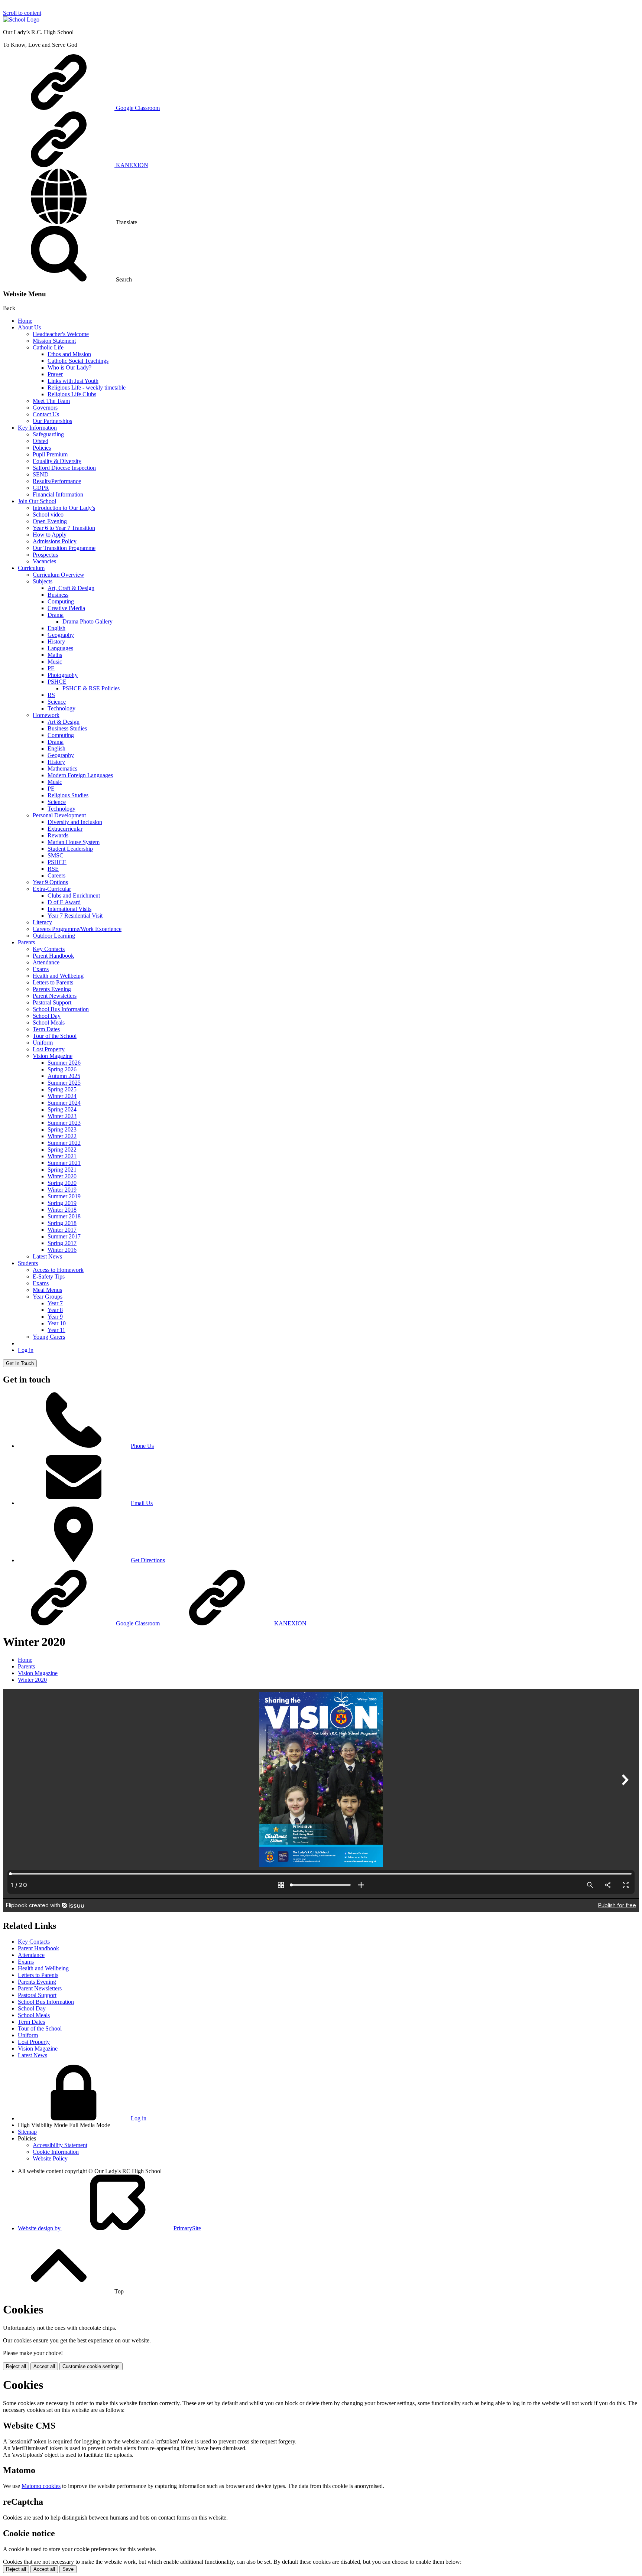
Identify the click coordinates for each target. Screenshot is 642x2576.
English (56, 628)
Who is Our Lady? (69, 367)
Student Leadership (70, 849)
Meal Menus (47, 1290)
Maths (55, 655)
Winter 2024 (62, 1096)
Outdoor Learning (54, 936)
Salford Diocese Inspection (64, 468)
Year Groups (48, 1297)
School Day (47, 1016)
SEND (41, 474)
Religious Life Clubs (72, 394)
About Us (29, 327)
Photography (63, 675)
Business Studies (67, 728)
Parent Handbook (53, 956)
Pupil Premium (50, 454)
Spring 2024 (62, 1109)
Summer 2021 (64, 1163)
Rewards (58, 835)
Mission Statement (54, 341)
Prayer (55, 374)
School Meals (49, 1022)
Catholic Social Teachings (78, 361)
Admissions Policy (55, 541)
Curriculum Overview (59, 575)
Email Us (142, 1503)
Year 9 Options (50, 882)
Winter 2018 (62, 1210)
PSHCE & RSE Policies (91, 688)
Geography (61, 635)
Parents (26, 942)
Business (58, 595)
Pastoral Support (52, 1002)
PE (51, 668)
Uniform (43, 1043)
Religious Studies (68, 795)
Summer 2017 (64, 1236)
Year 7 (55, 1303)
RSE (53, 869)
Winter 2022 (62, 1136)
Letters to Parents (53, 982)
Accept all (44, 2366)
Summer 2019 (64, 1196)
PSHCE (57, 682)
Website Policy (50, 2158)
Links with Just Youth (73, 381)
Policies (42, 448)
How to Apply (50, 535)
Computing (61, 601)
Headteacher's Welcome (61, 334)
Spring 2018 (62, 1223)
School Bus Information (61, 1009)
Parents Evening (52, 989)
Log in (26, 1350)
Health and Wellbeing (58, 976)
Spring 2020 (62, 1183)
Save (68, 2569)
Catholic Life (48, 347)
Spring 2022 (62, 1149)
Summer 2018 (64, 1216)
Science (57, 702)
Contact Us (46, 414)
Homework (46, 715)
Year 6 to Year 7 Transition (64, 528)
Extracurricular (65, 829)
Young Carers (49, 1337)
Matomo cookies (41, 2486)
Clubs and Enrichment (74, 895)
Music (55, 662)
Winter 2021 (62, 1156)
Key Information (37, 428)
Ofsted (40, 441)
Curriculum (31, 568)
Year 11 (56, 1330)
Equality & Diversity (57, 461)
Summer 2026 (64, 1063)
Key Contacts (49, 949)
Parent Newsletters (55, 996)
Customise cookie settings (91, 2366)
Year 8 (55, 1310)
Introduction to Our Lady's (64, 508)
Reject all (16, 2366)
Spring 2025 (62, 1089)
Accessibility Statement (60, 2145)
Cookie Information (56, 2152)
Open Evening (50, 521)
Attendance (46, 962)
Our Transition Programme (64, 548)
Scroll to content (22, 13)
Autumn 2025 (64, 1076)
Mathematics (62, 768)
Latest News (47, 1256)
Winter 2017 (62, 1230)
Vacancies (44, 561)
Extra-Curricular (52, 889)
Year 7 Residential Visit (75, 916)
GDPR (41, 488)
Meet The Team (51, 401)
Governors (45, 408)
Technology (61, 708)
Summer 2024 (64, 1103)
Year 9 (55, 1317)
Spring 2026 (62, 1069)
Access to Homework (58, 1270)
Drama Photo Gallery (87, 621)
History (56, 641)
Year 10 (57, 1323)
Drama (56, 615)
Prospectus (45, 555)
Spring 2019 (62, 1203)
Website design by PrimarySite (109, 2228)
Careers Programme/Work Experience (77, 929)
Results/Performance (57, 481)
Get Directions (148, 1560)
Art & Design (64, 722)
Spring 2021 (62, 1170)
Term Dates (46, 1029)
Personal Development (59, 815)
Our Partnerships (52, 421)
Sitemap (27, 2132)
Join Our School (37, 501)
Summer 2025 (64, 1083)
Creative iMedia (66, 608)
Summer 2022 (64, 1143)
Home (25, 321)
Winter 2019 (62, 1190)
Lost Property (49, 1049)
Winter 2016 (62, 1250)
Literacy (42, 922)
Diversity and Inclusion (75, 822)
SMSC (56, 855)
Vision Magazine (53, 1056)
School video (48, 514)
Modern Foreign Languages (80, 775)
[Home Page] (21, 19)
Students (28, 1263)
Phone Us (142, 1446)
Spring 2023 (62, 1129)
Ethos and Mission (69, 354)
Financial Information (58, 494)
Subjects (43, 581)
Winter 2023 (62, 1116)
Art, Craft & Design (71, 588)
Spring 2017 (62, 1243)
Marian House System (74, 842)
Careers (56, 875)
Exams (41, 969)
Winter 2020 (62, 1176)
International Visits (69, 909)
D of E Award (64, 902)
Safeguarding (48, 434)
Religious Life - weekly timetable (87, 387)
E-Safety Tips (49, 1276)
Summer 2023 (64, 1123)
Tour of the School (55, 1036)
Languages (60, 648)
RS (51, 695)
